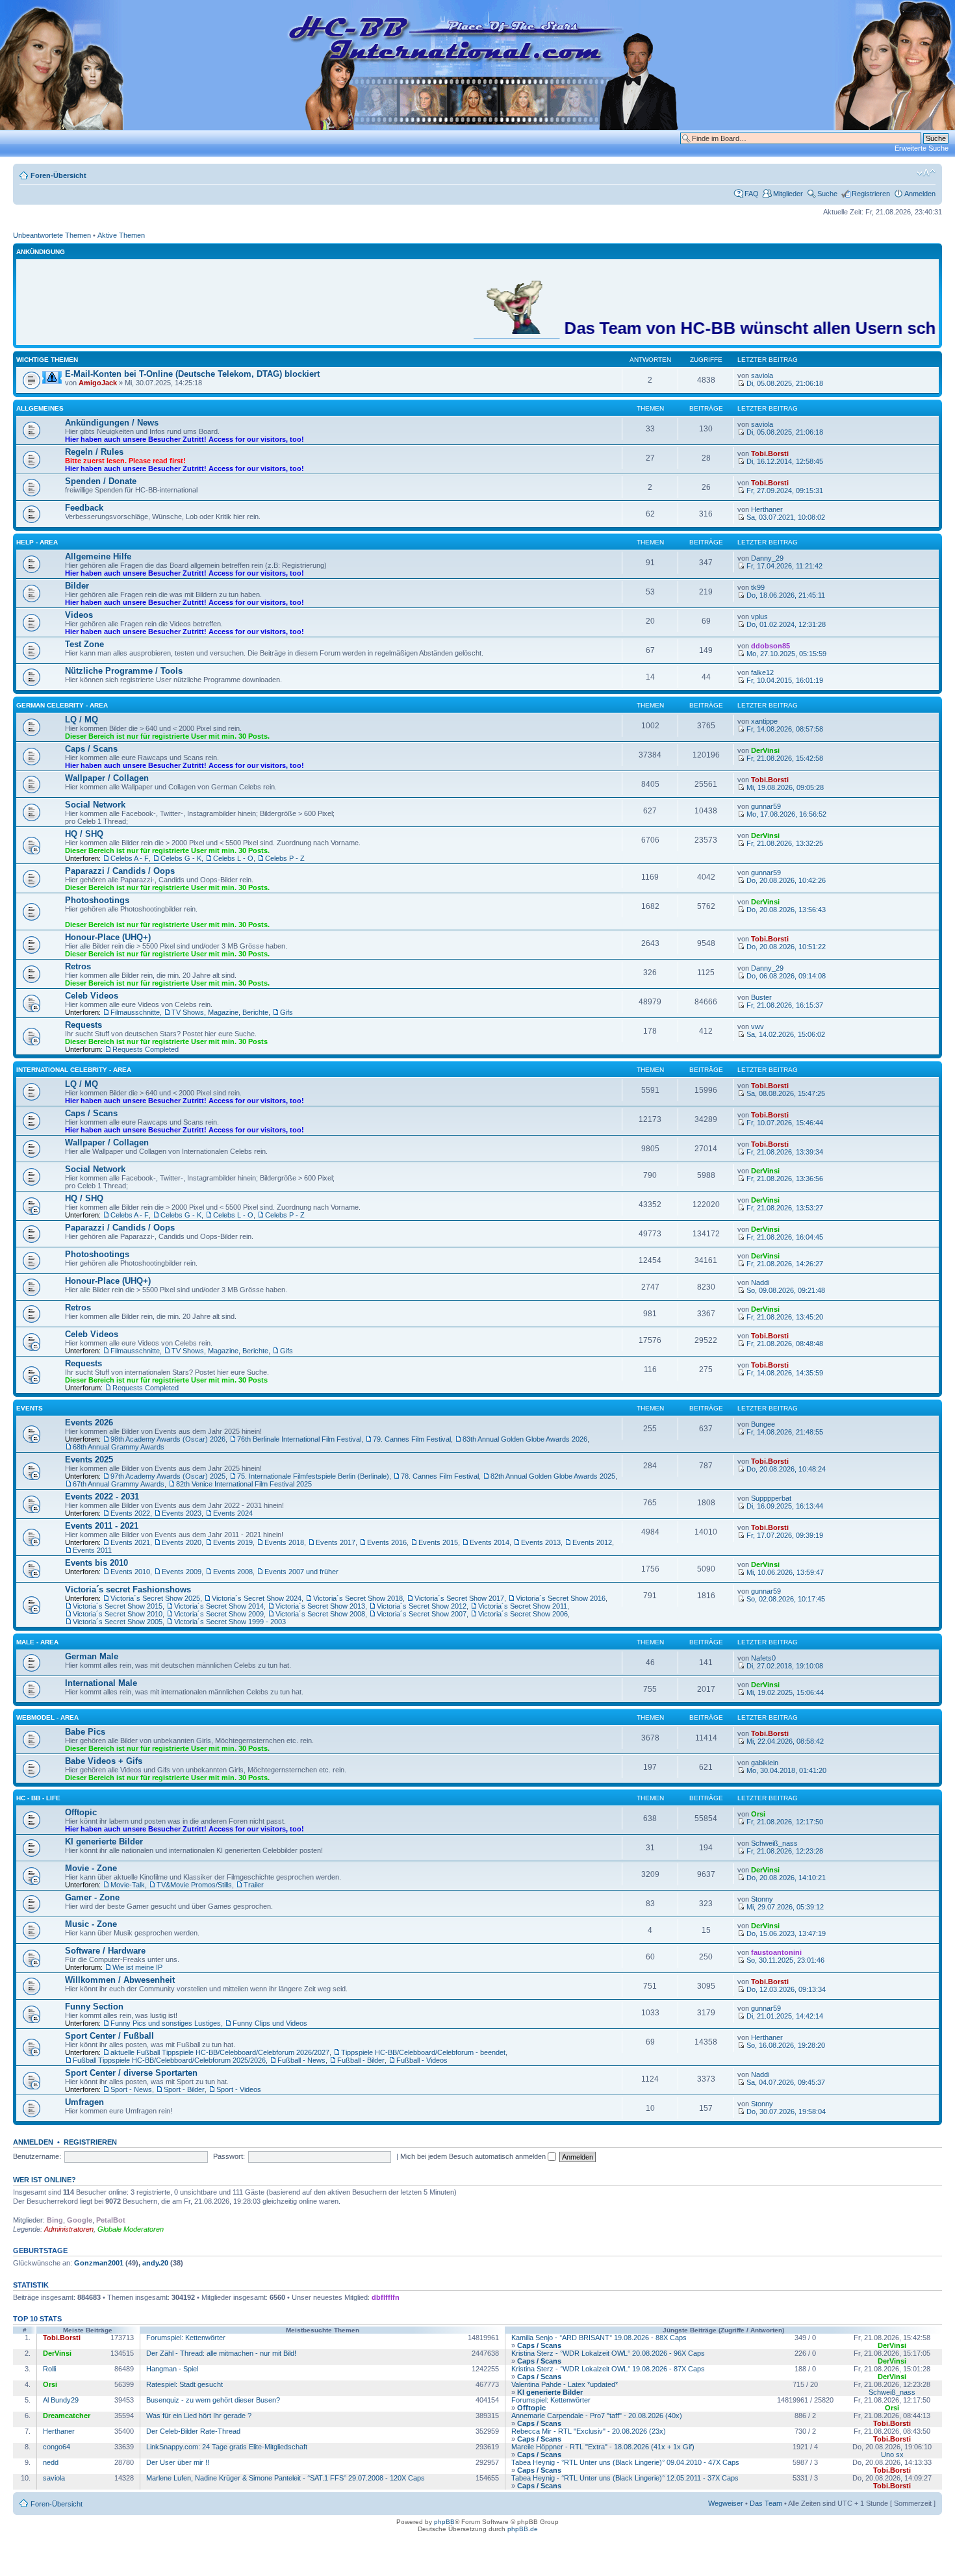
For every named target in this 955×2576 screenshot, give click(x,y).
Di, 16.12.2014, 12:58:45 (784, 461)
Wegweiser (726, 2503)
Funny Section (94, 2007)
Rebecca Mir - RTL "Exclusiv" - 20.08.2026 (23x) (589, 2431)
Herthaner (767, 509)
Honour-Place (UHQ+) (108, 937)
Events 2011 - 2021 (102, 1526)
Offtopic (81, 1812)
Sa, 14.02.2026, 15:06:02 (785, 1034)
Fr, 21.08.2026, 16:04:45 (784, 1237)
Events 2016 (387, 1542)
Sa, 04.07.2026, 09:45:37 (785, 2082)
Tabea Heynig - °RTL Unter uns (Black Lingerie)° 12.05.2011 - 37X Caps (625, 2478)
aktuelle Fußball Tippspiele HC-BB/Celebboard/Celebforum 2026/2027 (220, 2052)
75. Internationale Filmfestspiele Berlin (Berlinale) (313, 1476)
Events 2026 (89, 1422)
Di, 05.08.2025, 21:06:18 (784, 383)
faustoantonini (776, 1952)
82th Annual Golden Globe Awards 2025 (553, 1476)
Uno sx (892, 2455)
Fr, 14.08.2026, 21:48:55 (784, 1432)
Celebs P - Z (285, 858)
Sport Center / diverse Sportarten (131, 2073)
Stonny (762, 1899)
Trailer (254, 1885)
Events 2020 (182, 1542)
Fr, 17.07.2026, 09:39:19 (784, 1535)
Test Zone (84, 644)
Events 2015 (438, 1542)
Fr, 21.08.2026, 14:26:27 (784, 1264)
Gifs (286, 1012)
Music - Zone (91, 1924)
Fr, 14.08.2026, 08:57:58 (784, 729)
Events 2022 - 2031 (102, 1497)
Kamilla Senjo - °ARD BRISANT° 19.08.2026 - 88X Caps (599, 2338)
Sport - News (131, 2089)
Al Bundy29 (61, 2400)
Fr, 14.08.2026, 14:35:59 (784, 1373)
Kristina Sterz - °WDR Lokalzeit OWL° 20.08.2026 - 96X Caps (608, 2353)
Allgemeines (40, 408)
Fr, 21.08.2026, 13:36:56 (784, 1179)
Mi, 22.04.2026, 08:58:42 (784, 1741)
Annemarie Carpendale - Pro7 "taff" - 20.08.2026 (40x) (597, 2416)
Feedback (84, 508)
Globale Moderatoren (131, 2229)
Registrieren (871, 194)
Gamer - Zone (92, 1897)
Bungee (763, 1424)
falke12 (762, 672)
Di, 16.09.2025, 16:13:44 (784, 1506)
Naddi (760, 1282)
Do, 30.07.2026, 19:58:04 (785, 2111)
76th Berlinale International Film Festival (299, 1439)
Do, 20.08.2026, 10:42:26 (785, 880)
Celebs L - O (233, 858)
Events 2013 (541, 1542)
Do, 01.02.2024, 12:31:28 (785, 624)
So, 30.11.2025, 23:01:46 (784, 1960)
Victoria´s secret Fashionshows (128, 1589)
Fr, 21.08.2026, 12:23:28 (784, 1851)
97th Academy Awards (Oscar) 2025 (168, 1476)
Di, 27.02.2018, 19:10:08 (784, 1666)
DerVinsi (765, 750)
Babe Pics (85, 1732)
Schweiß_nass (774, 1843)
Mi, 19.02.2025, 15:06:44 (784, 1692)
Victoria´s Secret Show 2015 (118, 1606)
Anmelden (920, 194)
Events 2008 (233, 1572)
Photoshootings (97, 900)
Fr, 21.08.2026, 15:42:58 (784, 758)
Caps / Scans (91, 749)
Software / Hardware (105, 1951)
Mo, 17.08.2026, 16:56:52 (785, 814)
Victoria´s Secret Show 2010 (118, 1614)
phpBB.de (523, 2529)
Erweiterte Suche (922, 148)
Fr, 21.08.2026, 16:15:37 (784, 1005)
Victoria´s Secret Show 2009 (219, 1614)
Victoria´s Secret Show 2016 (561, 1598)
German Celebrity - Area (62, 705)
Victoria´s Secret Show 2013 (320, 1606)
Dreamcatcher (67, 2416)
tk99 (758, 587)
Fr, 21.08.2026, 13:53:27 (784, 1208)
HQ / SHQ (84, 834)
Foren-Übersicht (58, 175)
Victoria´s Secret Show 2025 (155, 1598)
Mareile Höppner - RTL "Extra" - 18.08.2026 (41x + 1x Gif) (603, 2447)
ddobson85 (770, 646)
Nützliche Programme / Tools (124, 671)
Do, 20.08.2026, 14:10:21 (785, 1878)
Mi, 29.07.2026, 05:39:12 (784, 1907)
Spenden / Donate (101, 481)
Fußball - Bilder (361, 2060)
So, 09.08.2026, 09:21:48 (785, 1290)
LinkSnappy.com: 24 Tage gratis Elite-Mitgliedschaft (227, 2447)
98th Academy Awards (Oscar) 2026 (168, 1439)
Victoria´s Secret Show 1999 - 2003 (230, 1622)
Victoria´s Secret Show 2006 (523, 1614)
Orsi (758, 1814)
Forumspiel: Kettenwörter (186, 2338)
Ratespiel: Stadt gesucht (185, 2384)
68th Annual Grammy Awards (119, 1447)
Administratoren (69, 2229)
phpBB (444, 2522)
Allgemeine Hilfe (98, 556)
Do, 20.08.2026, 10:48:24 (785, 1469)
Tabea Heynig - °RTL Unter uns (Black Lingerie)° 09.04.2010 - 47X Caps (625, 2462)
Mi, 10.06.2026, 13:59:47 (784, 1572)
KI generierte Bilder (104, 1842)
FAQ (752, 194)
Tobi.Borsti (770, 453)
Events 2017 (336, 1542)
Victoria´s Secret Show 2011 (523, 1606)
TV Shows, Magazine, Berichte (220, 1012)
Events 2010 (130, 1572)
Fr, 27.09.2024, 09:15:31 (784, 491)
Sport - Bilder (184, 2089)
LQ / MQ (82, 720)
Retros (78, 966)
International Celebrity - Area (74, 1070)
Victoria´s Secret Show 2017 (459, 1598)
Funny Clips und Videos (270, 2023)
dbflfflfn (386, 2297)
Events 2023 (182, 1513)
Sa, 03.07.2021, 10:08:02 (785, 517)
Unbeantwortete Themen (52, 235)
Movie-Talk (128, 1885)
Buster (761, 997)
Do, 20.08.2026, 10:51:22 (785, 947)
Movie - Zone (91, 1868)
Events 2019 (233, 1542)
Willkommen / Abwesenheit (120, 1980)
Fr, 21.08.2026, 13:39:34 (784, 1152)
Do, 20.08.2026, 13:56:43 (785, 910)
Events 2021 (130, 1542)
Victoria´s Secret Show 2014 (219, 1606)
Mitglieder (788, 194)
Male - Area (37, 1642)
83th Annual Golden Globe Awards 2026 (525, 1439)
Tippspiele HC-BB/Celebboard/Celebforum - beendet (423, 2052)
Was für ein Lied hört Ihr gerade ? (199, 2416)
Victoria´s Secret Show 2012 (422, 1606)
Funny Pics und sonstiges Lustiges (166, 2023)
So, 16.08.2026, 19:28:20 (785, 2045)
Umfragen (84, 2102)
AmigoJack (98, 383)
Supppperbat (771, 1498)
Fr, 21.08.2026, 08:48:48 (784, 1344)
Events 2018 (284, 1542)
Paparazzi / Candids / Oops (120, 871)
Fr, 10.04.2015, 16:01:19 (784, 680)
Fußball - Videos (422, 2060)
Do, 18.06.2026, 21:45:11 (785, 595)
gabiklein (765, 1763)
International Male (101, 1683)
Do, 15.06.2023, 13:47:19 (785, 1933)
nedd (51, 2462)
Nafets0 (763, 1658)
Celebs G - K (181, 858)
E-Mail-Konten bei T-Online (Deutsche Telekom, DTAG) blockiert (192, 374)
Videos (79, 615)
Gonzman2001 (99, 2263)
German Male (92, 1656)
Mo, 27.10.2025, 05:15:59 (785, 654)
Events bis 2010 (96, 1563)
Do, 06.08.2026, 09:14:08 (785, 976)
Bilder (77, 586)
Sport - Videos (239, 2089)
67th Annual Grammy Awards (119, 1484)
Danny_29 (767, 558)
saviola (762, 376)
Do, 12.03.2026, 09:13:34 (785, 1989)
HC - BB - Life (38, 1798)
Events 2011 (92, 1550)
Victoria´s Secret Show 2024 (257, 1598)
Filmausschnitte (135, 1012)
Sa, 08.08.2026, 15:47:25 (785, 1093)
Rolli (49, 2369)
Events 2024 (233, 1513)
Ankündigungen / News (112, 423)
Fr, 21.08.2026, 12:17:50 (784, 1822)
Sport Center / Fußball (109, 2036)
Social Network (95, 805)
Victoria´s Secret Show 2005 (118, 1622)
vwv (758, 1027)
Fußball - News (301, 2060)
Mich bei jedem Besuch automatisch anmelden (474, 2156)
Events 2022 (130, 1513)
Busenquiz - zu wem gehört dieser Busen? (213, 2400)
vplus (759, 617)
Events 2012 (592, 1542)
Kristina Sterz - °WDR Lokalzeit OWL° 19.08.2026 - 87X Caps (608, 2369)
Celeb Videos (92, 996)
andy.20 (155, 2263)
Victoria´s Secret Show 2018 (358, 1598)
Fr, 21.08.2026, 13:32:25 (784, 843)
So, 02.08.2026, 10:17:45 (785, 1599)
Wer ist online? (45, 2180)
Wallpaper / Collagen (107, 778)
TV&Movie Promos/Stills (194, 1885)
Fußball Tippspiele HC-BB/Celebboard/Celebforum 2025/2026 (169, 2060)
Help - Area (37, 542)
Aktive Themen (121, 235)
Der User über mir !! (178, 2462)
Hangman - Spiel (172, 2369)
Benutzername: (37, 2156)
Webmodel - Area (47, 1717)
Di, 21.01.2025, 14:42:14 (784, 2016)
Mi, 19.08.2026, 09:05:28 (784, 787)
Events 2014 (490, 1542)
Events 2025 (89, 1460)
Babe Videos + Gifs (104, 1761)
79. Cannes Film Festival (412, 1439)
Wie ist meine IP (137, 1967)
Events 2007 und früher (301, 1572)
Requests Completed (146, 1049)
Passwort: (229, 2156)
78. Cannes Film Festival (440, 1476)
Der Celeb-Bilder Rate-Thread (193, 2431)
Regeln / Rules (94, 452)
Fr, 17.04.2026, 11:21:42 (783, 566)
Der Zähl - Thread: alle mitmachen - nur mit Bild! (221, 2353)
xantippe (764, 721)
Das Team (766, 2503)
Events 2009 (182, 1572)
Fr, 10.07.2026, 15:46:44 (784, 1123)
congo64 (57, 2447)
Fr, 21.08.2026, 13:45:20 (784, 1317)
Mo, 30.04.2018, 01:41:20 (785, 1770)
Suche (827, 194)
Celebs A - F (130, 858)
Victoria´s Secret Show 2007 (422, 1614)
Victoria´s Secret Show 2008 (320, 1614)
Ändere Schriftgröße (926, 173)
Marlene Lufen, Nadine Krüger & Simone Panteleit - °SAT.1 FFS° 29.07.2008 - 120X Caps (286, 2478)
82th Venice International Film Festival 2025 (244, 1484)
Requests (83, 1025)
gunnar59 (766, 806)
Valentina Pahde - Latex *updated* (565, 2384)
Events (30, 1408)
